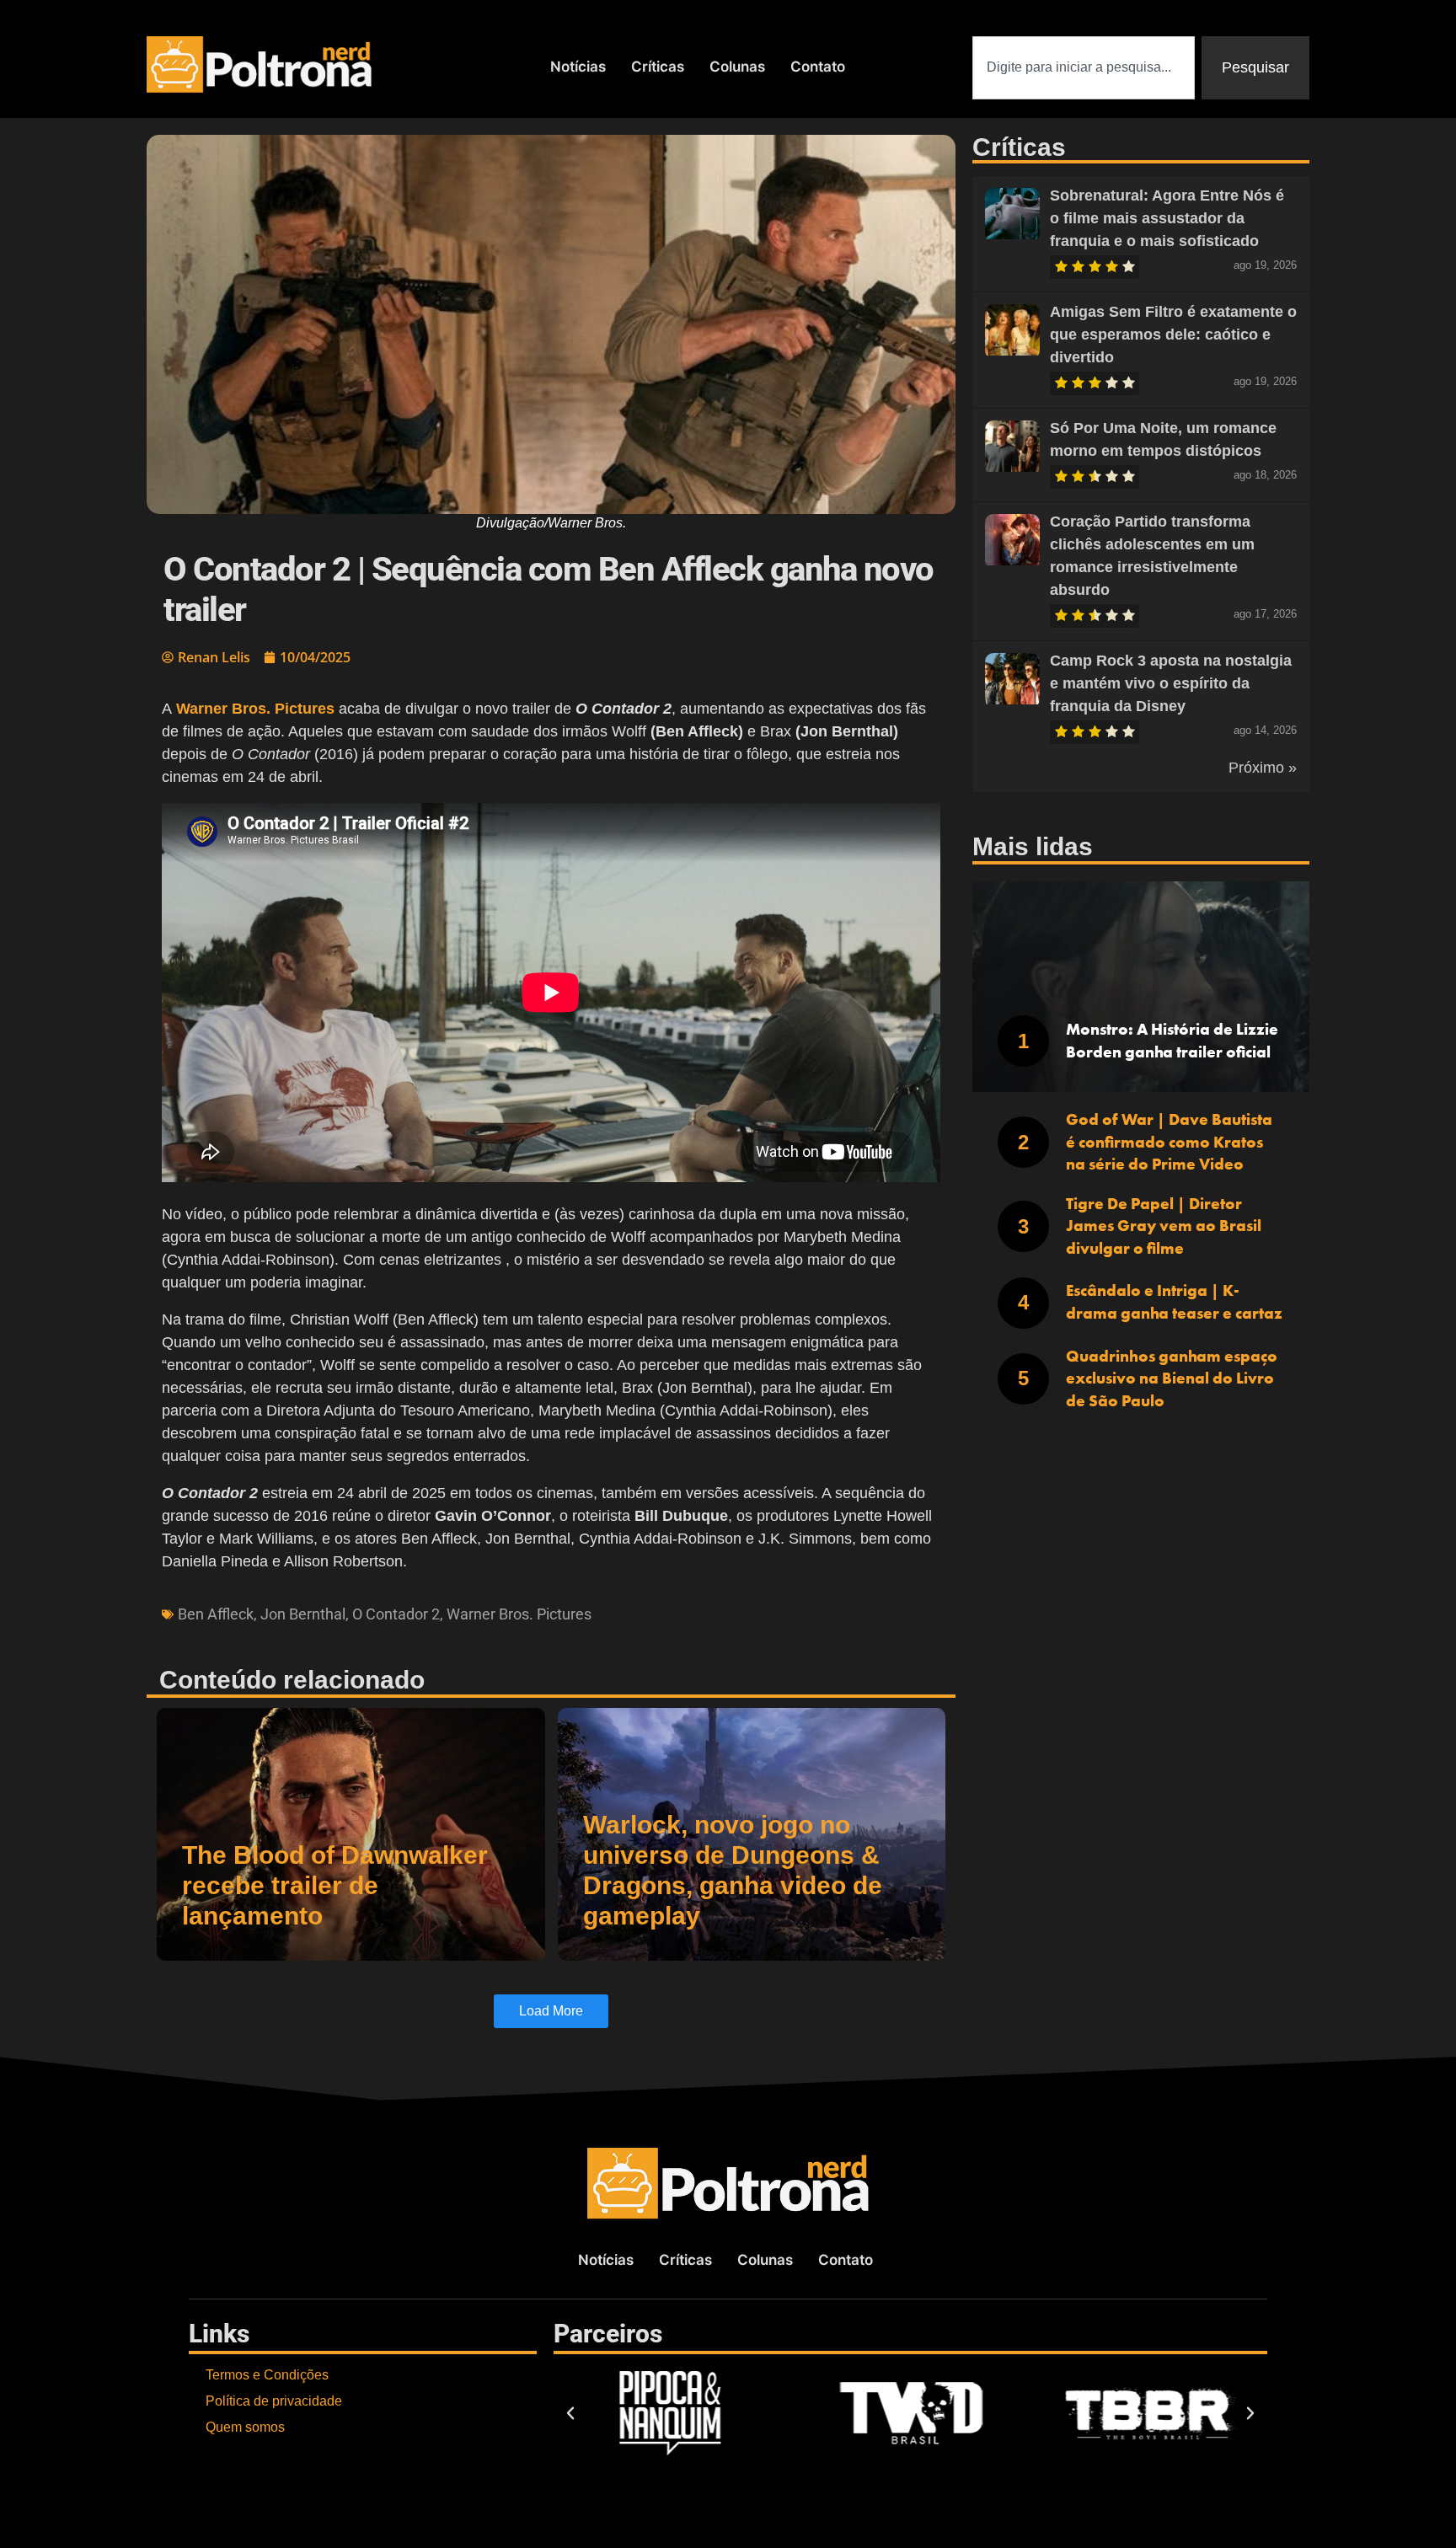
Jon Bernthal (303, 1614)
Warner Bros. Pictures (519, 1614)
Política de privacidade (274, 2401)
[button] (570, 2413)
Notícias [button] (578, 67)
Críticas (658, 67)
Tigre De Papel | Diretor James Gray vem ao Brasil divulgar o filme (1164, 1226)
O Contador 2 (396, 1614)
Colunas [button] (737, 67)
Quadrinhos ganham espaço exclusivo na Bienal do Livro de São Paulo (1172, 1378)
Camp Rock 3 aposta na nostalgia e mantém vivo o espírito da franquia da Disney (1171, 683)
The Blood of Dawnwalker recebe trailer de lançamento (335, 1885)
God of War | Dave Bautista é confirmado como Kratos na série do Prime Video (1169, 1142)
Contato (818, 67)
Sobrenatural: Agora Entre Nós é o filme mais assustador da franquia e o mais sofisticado (1167, 218)
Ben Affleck (216, 1614)
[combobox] (1084, 68)
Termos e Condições (267, 2375)
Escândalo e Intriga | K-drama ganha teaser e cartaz (1174, 1302)
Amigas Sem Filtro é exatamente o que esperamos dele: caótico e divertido (1173, 335)
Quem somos (245, 2427)
